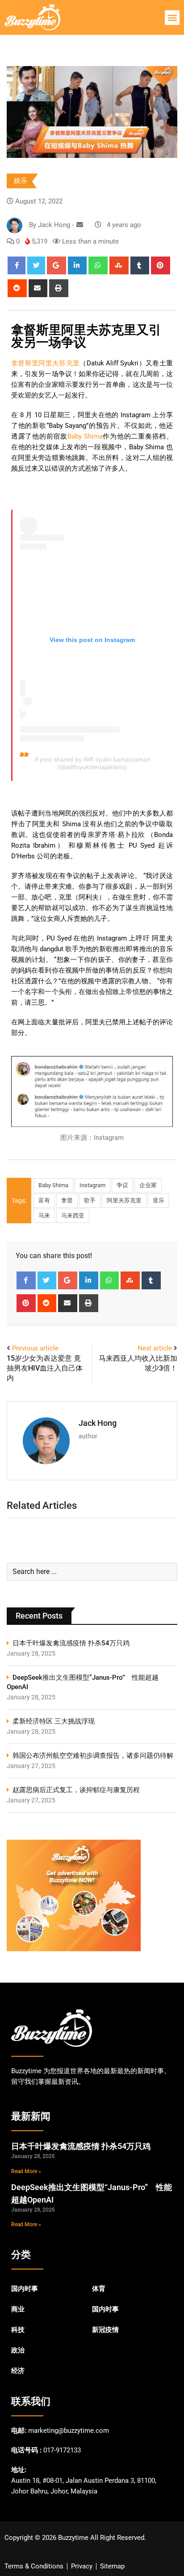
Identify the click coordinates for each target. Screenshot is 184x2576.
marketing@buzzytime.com (69, 2431)
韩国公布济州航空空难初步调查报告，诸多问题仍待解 (93, 1756)
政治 (18, 2350)
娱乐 (21, 181)
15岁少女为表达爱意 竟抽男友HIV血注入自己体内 (45, 1368)
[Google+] (56, 265)
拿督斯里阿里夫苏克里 (45, 363)
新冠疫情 (105, 2330)
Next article (155, 1348)
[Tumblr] (140, 265)
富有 (44, 1200)
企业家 (148, 1185)
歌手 (90, 1200)
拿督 (67, 1200)
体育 (99, 2289)
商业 (18, 2309)
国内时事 (25, 2289)
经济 (18, 2371)
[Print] (59, 288)
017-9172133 (62, 2450)
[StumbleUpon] (119, 265)
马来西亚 (73, 1216)
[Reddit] (17, 288)
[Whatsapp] (98, 265)
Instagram (92, 1185)
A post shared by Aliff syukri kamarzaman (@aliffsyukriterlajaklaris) (92, 763)
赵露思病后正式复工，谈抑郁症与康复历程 (76, 1790)
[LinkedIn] (77, 265)
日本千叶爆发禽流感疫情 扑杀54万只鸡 (71, 1643)
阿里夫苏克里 (124, 1200)
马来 (44, 1216)
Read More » (26, 2171)
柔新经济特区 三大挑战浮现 (54, 1721)
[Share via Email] (38, 288)
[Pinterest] (161, 265)
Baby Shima (85, 436)
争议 (122, 1185)
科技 (18, 2330)
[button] (172, 18)
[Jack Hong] (80, 225)
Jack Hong (98, 1423)
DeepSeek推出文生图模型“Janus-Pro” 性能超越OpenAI (83, 1682)
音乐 (159, 1200)
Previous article (35, 1348)
